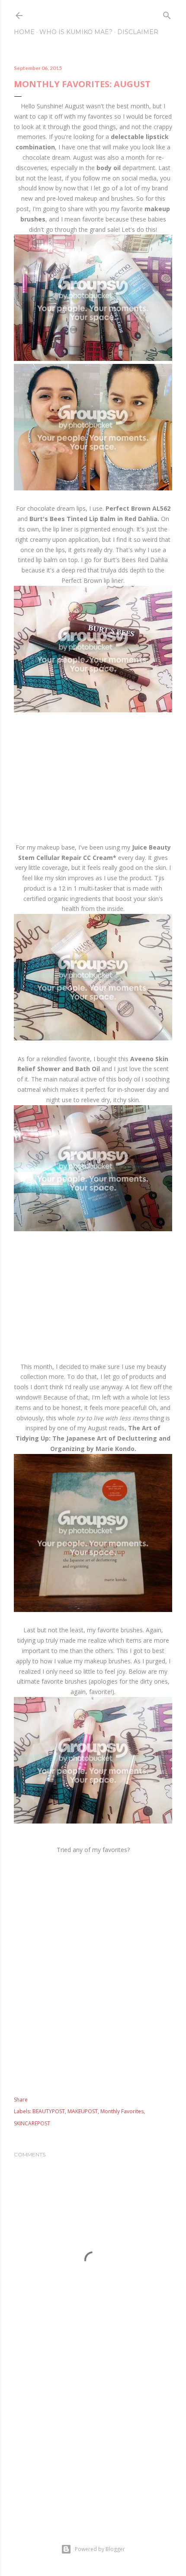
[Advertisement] (93, 1976)
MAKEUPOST (83, 2111)
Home (24, 32)
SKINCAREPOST (32, 2123)
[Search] (167, 14)
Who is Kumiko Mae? (76, 32)
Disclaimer (138, 32)
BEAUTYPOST (49, 2111)
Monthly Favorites (122, 2111)
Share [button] (21, 2100)
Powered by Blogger (100, 2549)
